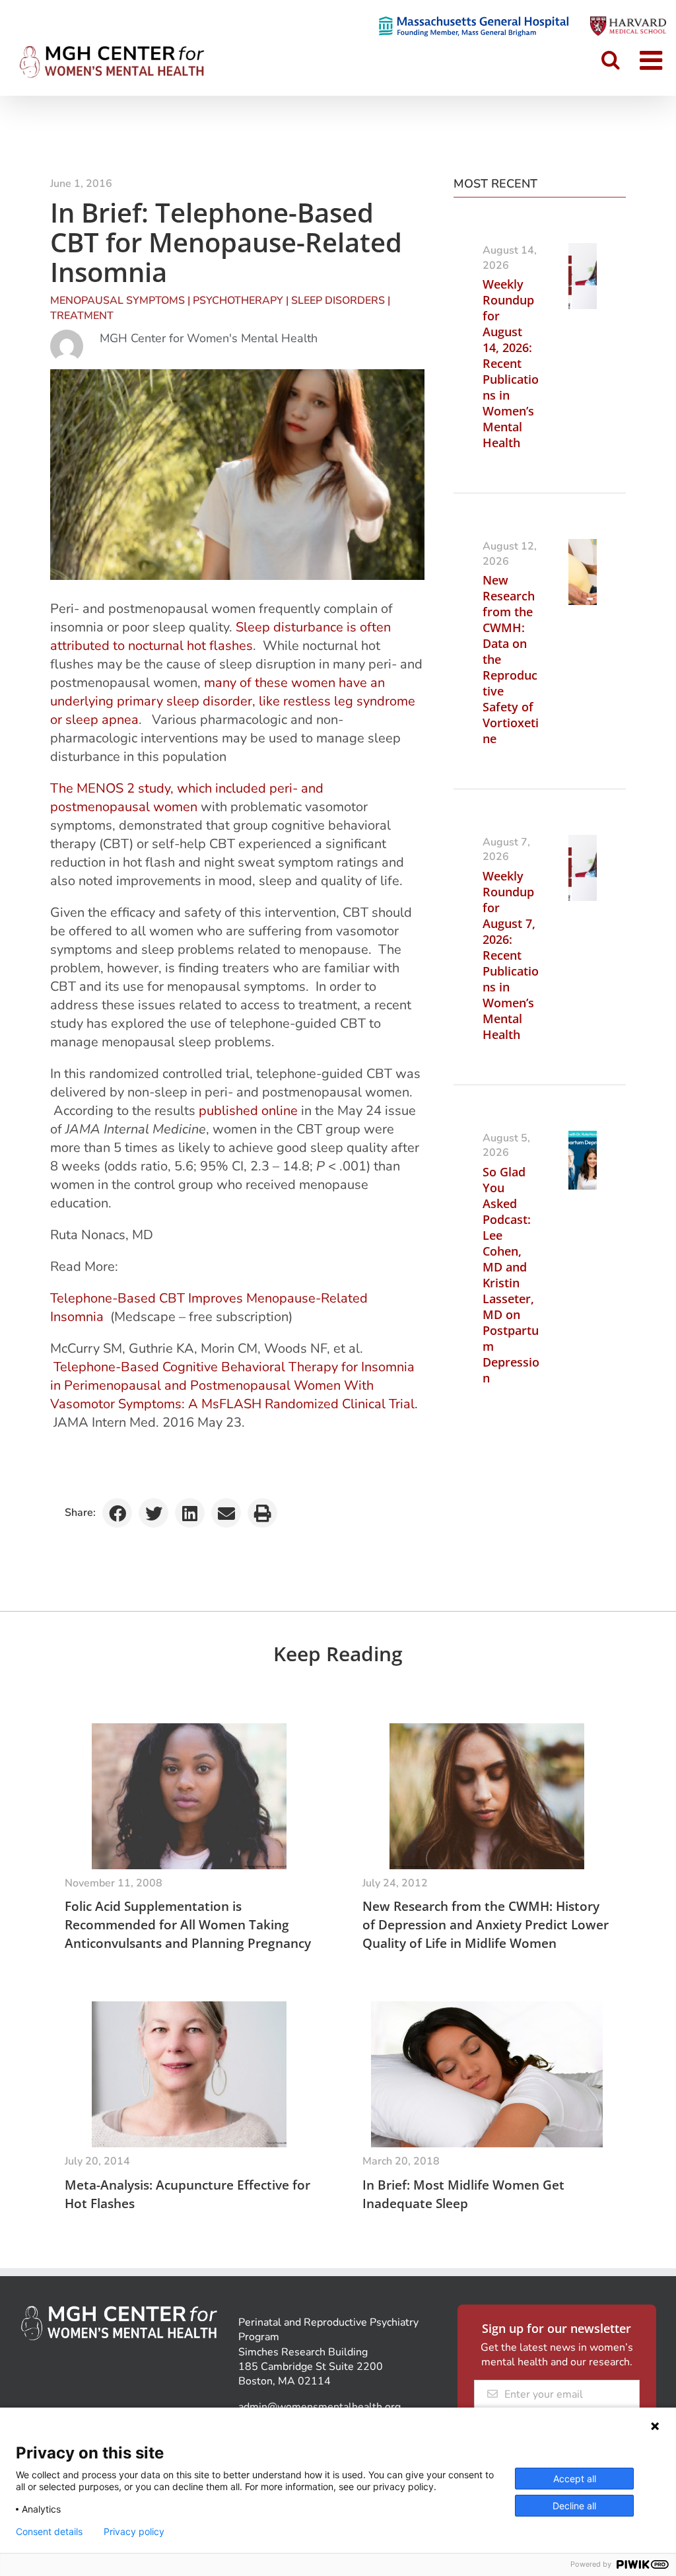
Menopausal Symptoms (118, 301)
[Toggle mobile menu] (653, 60)
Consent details (49, 2532)
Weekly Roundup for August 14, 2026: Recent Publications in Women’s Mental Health (511, 363)
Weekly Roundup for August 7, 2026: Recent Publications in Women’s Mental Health (511, 955)
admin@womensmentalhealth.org (320, 2407)
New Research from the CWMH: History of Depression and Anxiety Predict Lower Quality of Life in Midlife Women (486, 1925)
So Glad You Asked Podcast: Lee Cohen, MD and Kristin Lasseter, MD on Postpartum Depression (511, 1275)
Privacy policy (134, 2532)
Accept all (575, 2479)
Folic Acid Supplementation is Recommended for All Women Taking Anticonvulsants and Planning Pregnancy (188, 1925)
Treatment (82, 316)
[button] (117, 1513)
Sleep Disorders (338, 301)
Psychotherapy (238, 301)
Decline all (574, 2506)
